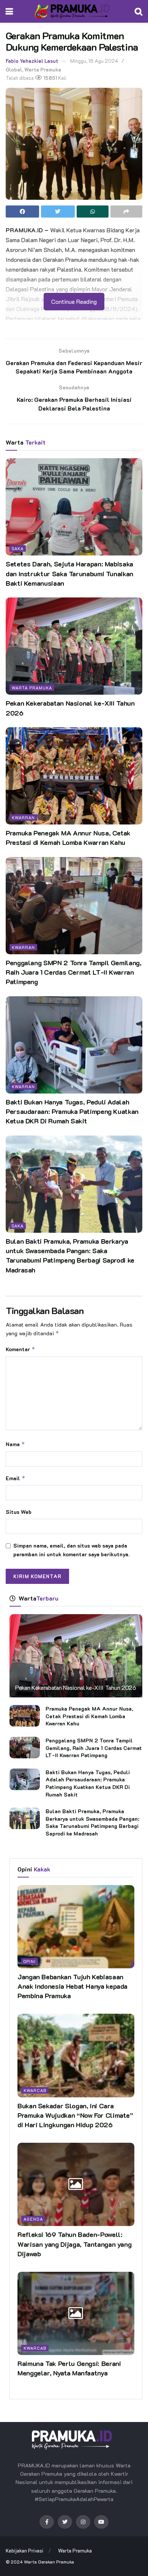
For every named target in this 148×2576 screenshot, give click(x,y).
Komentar (20, 1349)
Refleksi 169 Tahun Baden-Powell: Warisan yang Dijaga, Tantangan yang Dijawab (74, 2244)
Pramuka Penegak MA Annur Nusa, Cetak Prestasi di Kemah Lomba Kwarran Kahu (68, 838)
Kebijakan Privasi (24, 2550)
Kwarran (23, 817)
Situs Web (19, 1512)
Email (16, 1478)
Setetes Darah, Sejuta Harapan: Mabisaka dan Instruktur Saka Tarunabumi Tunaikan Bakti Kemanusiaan (69, 573)
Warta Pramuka (43, 69)
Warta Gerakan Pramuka (49, 2562)
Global (14, 69)
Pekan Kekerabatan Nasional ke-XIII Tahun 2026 (76, 1687)
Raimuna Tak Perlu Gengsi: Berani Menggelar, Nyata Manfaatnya (69, 2368)
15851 (50, 78)
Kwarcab (35, 2090)
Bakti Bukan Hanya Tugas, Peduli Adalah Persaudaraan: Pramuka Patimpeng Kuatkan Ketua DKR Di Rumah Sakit (72, 1111)
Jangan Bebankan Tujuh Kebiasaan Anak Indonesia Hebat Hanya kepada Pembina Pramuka (72, 1986)
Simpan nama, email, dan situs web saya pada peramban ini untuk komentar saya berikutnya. (71, 1550)
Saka (18, 548)
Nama (15, 1444)
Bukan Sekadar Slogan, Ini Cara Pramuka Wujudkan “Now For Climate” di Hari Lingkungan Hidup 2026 (75, 2115)
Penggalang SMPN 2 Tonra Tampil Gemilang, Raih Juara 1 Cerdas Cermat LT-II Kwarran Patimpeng (74, 972)
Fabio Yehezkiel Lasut (32, 61)
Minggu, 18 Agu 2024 (94, 61)
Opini (30, 1961)
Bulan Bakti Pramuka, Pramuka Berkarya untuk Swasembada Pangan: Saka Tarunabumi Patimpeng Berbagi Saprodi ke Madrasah (70, 1255)
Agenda (33, 2219)
